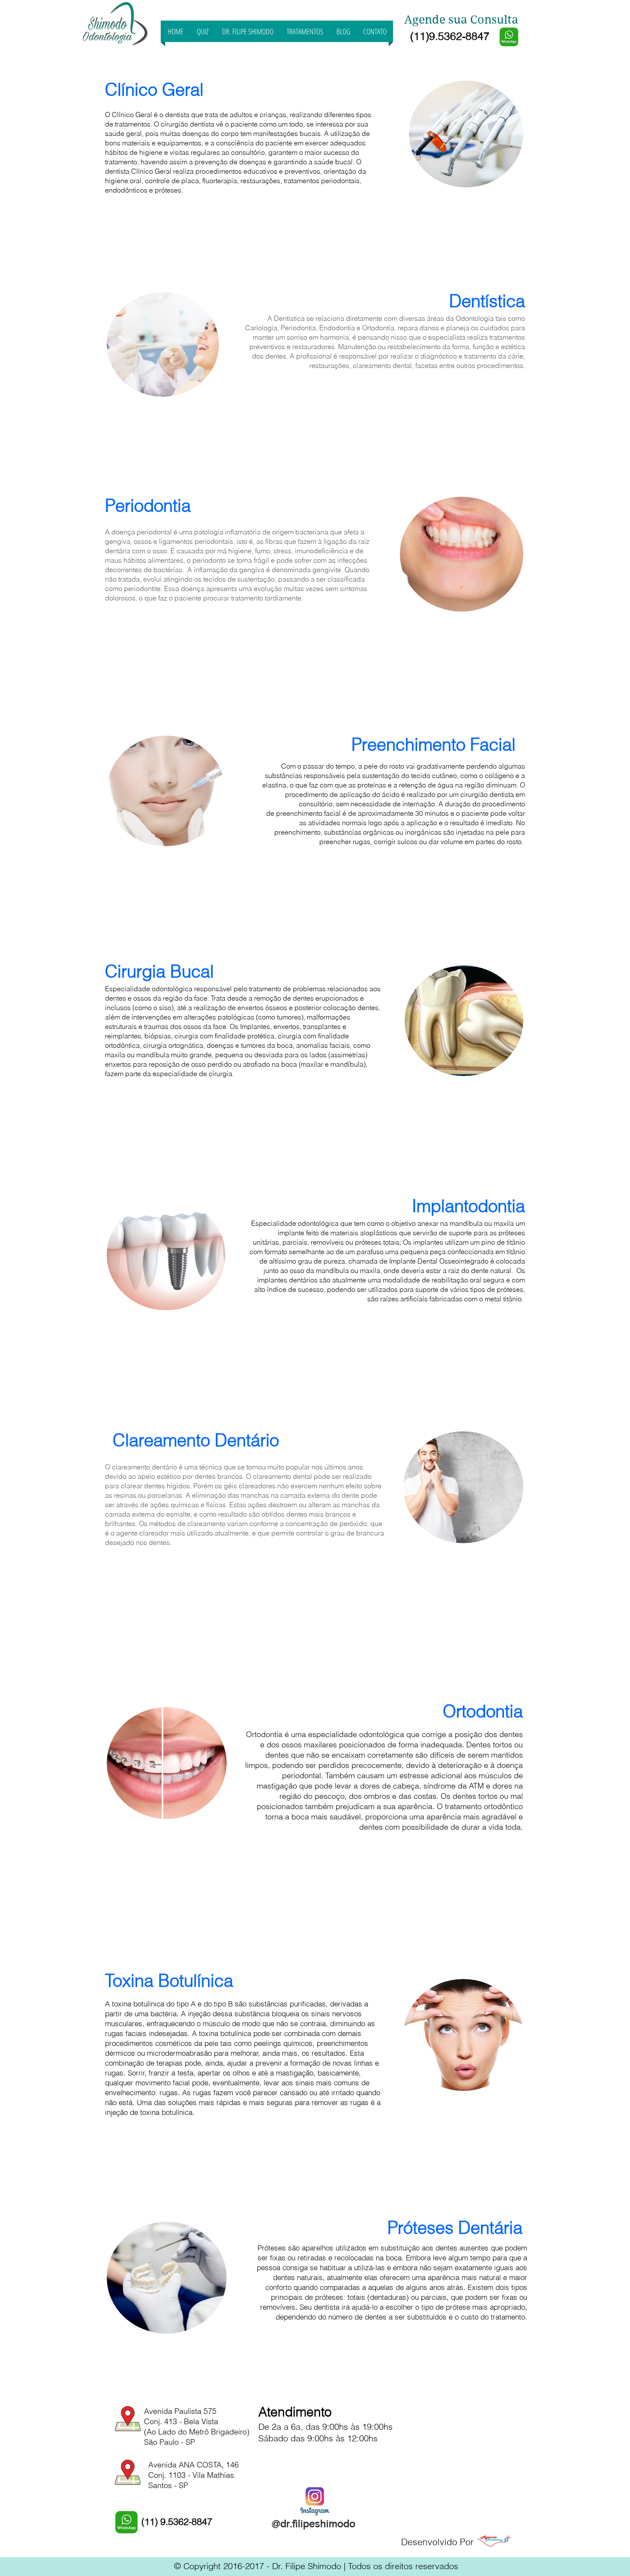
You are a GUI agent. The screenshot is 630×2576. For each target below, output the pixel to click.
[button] (305, 31)
